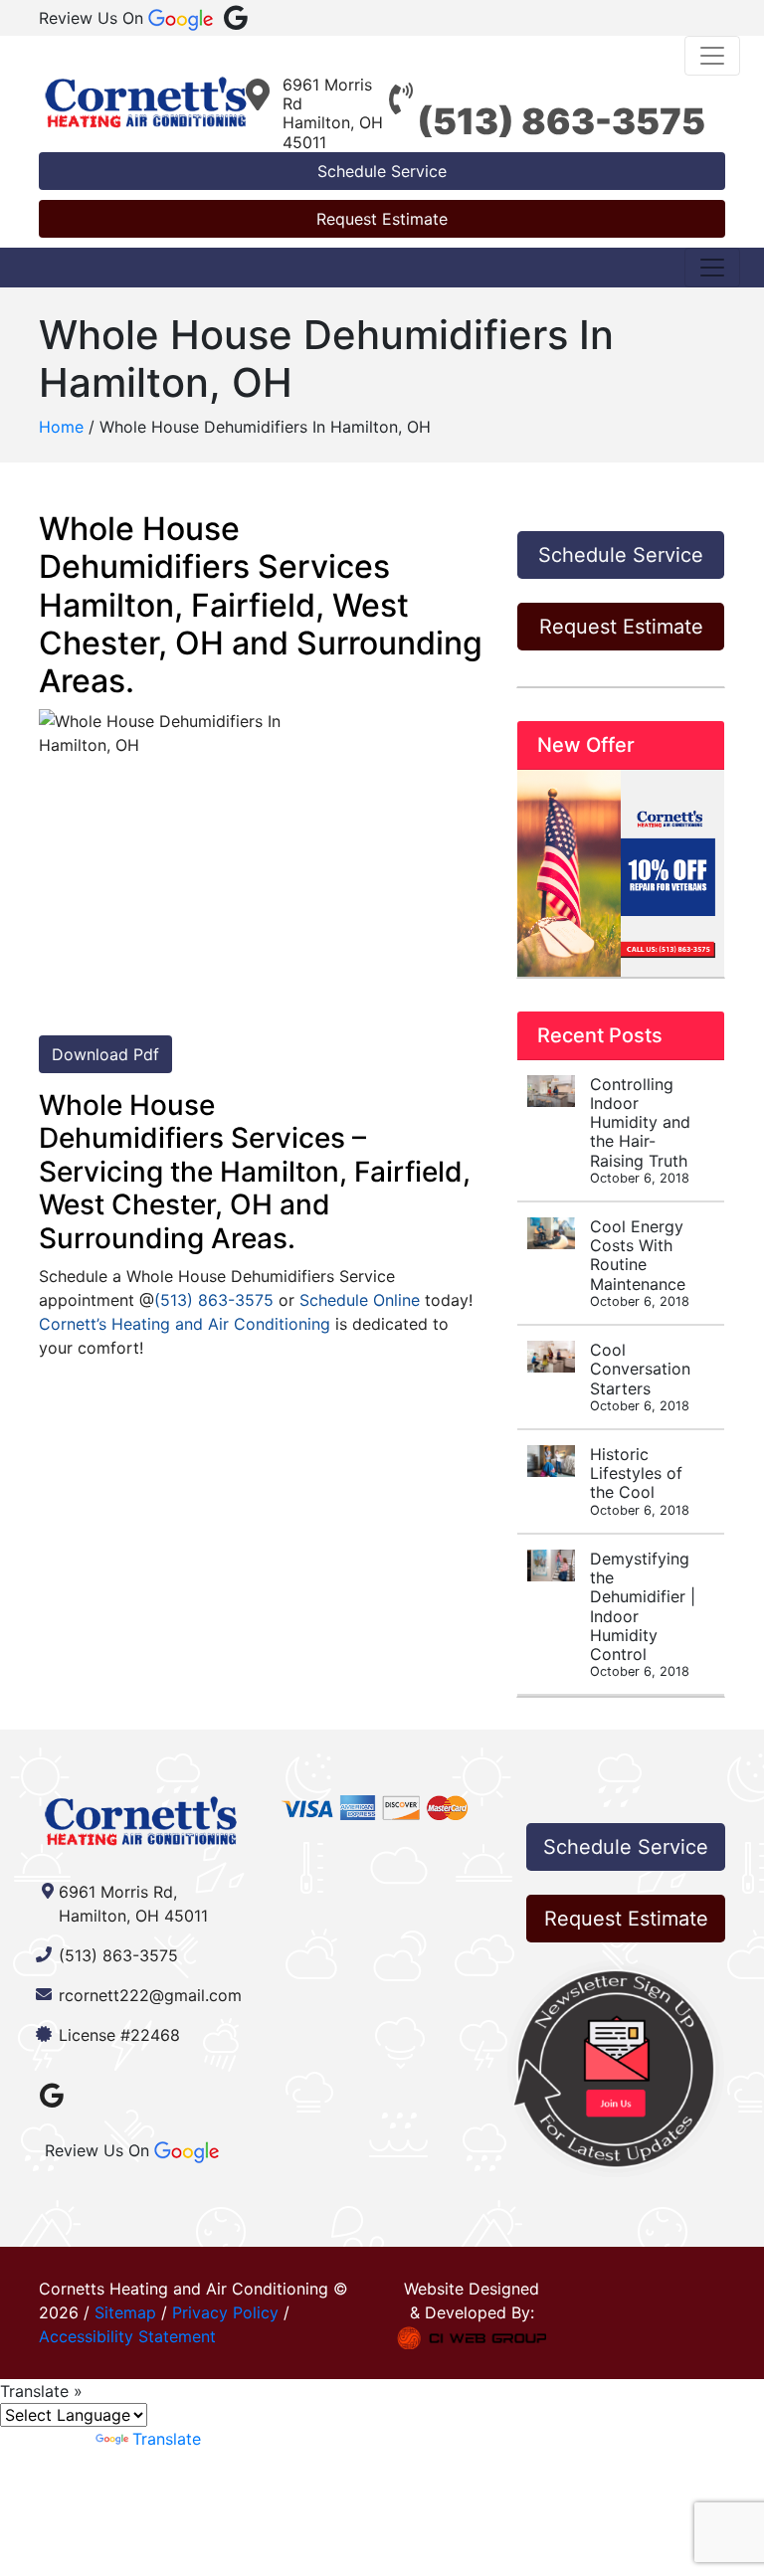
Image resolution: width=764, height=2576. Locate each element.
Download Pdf (105, 1054)
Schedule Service (382, 171)
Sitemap (125, 2312)
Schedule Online (360, 1300)
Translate (167, 2439)
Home (61, 427)
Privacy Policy (225, 2312)
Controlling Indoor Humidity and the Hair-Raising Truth (640, 1130)
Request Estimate (382, 219)
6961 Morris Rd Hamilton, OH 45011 (333, 113)
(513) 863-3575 (561, 121)
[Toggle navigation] (712, 56)
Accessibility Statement (127, 2336)
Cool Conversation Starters (640, 1377)
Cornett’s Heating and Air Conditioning (185, 1324)
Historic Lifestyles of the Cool (640, 1481)
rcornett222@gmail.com (150, 1995)
